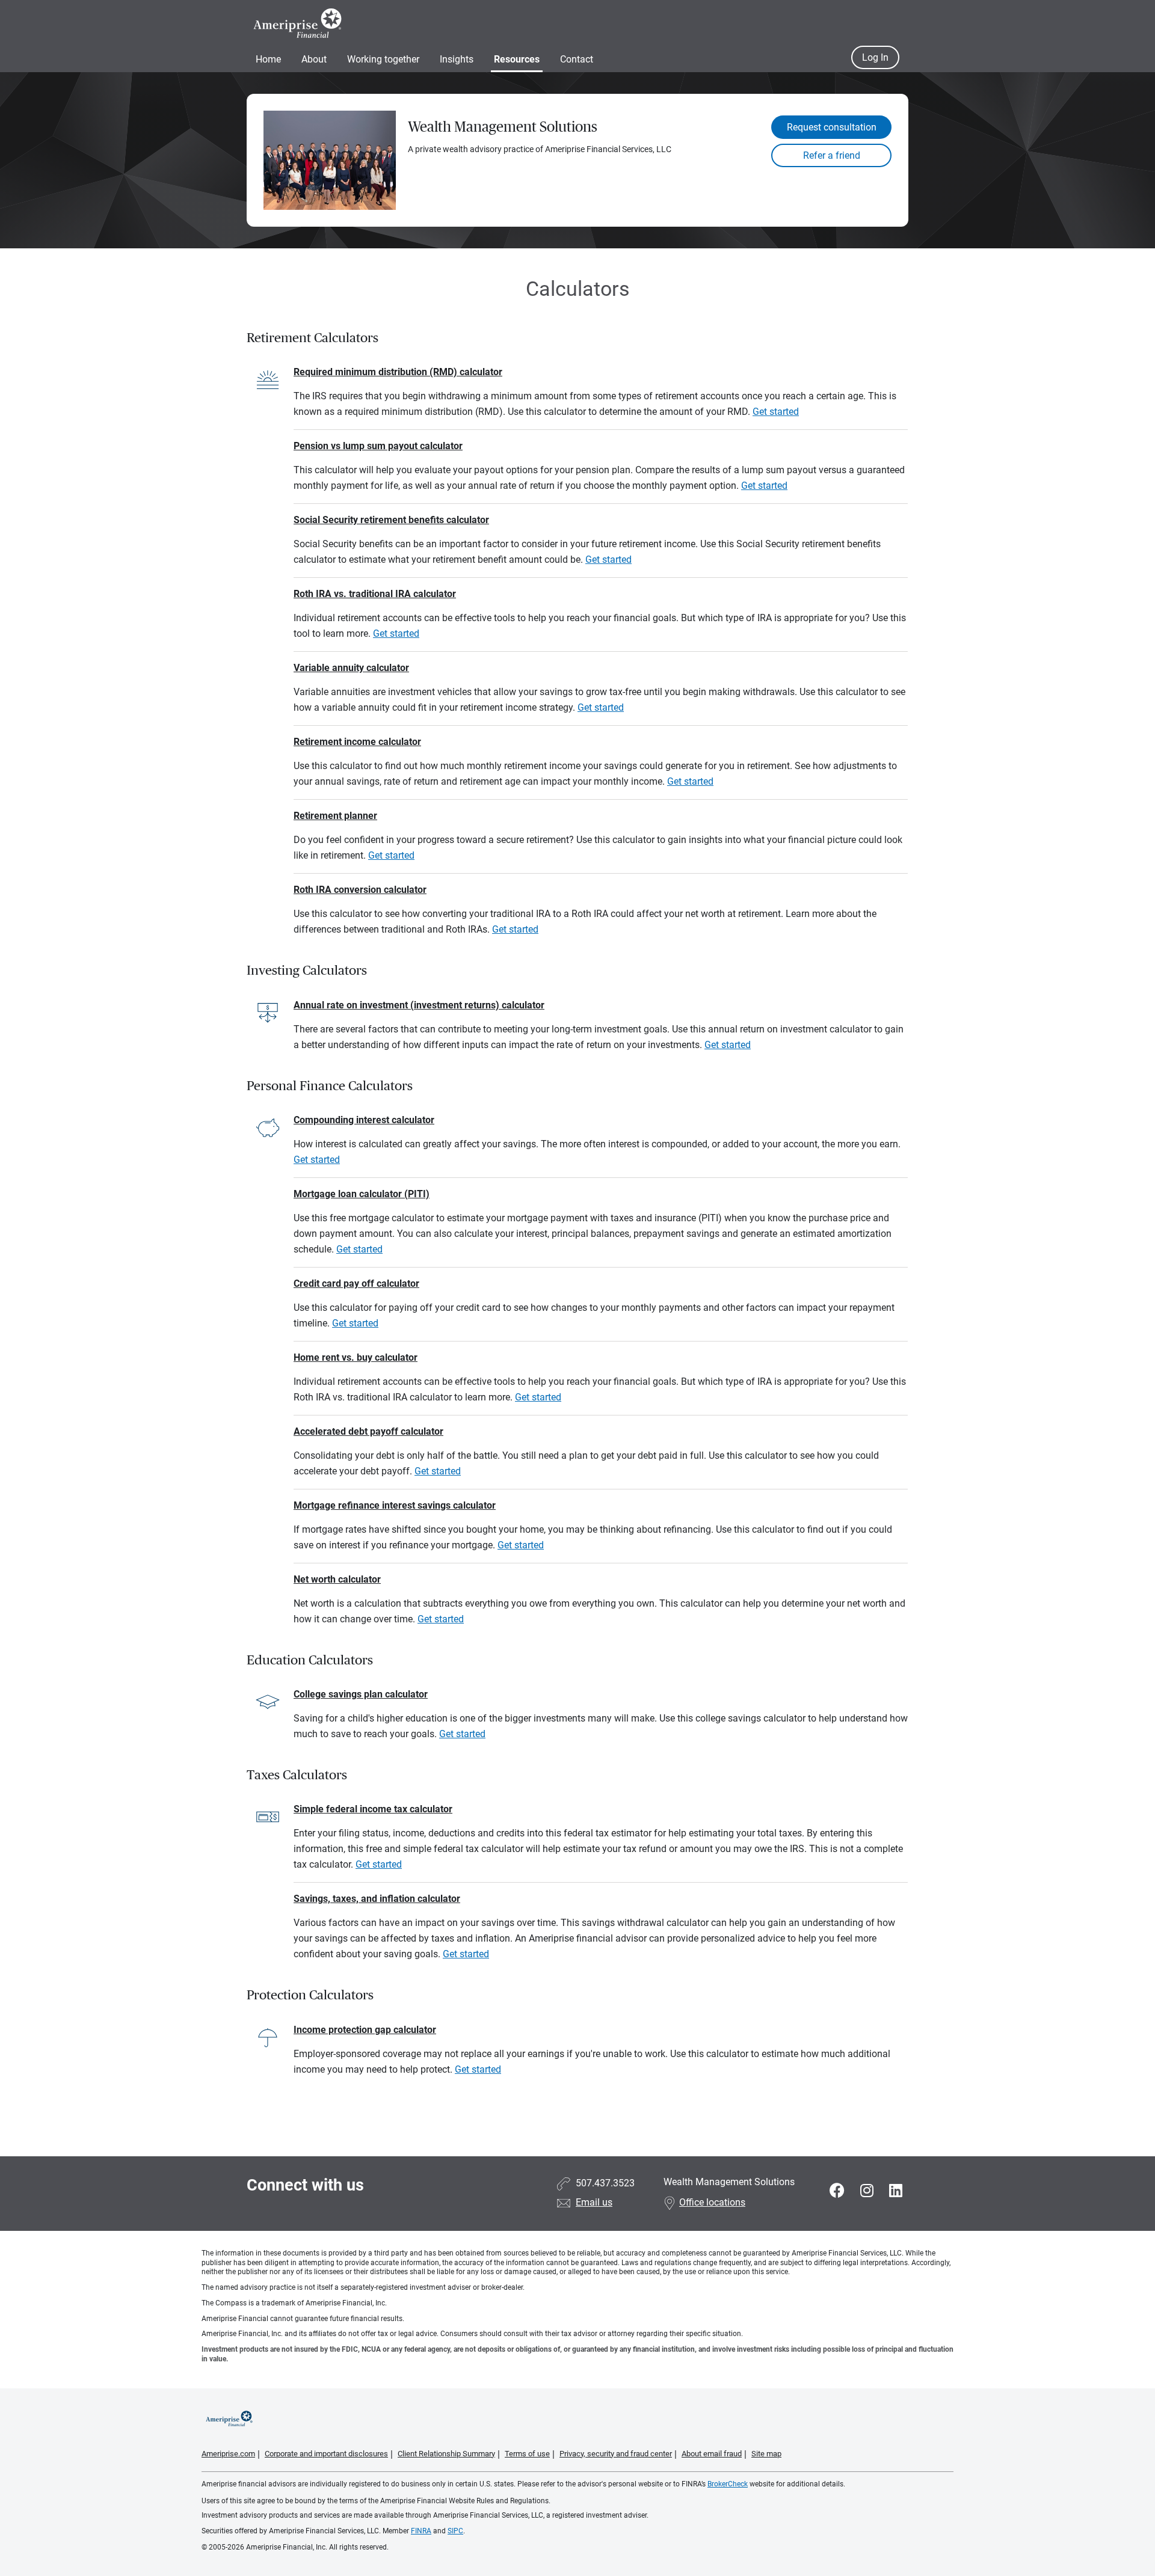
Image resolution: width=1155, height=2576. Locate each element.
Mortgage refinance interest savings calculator (395, 1505)
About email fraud (712, 2454)
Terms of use (527, 2454)
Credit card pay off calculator (356, 1283)
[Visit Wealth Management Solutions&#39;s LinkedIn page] (896, 2191)
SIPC (455, 2531)
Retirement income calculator (357, 742)
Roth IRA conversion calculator (360, 890)
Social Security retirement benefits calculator (391, 520)
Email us (594, 2202)
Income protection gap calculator (365, 2030)
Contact (577, 59)
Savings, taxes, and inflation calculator (377, 1899)
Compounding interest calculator (364, 1120)
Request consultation (832, 127)
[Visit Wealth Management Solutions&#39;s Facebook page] (839, 2191)
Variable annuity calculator (351, 668)
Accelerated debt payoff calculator (368, 1431)
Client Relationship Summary (446, 2454)
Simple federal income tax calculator (373, 1809)
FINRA (421, 2531)
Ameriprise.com (228, 2454)
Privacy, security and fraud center (616, 2454)
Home (268, 59)
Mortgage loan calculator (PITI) (362, 1194)
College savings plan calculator (361, 1694)
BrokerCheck (728, 2484)
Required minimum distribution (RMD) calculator (398, 372)
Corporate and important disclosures (326, 2454)
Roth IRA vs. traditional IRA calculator (375, 594)
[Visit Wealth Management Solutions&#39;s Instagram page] (869, 2191)
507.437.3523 (605, 2183)
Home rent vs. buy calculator (356, 1357)
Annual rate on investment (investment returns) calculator (419, 1005)
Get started (776, 412)
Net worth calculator (337, 1579)
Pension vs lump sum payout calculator (378, 446)
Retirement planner (335, 816)
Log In (875, 57)
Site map (766, 2454)
